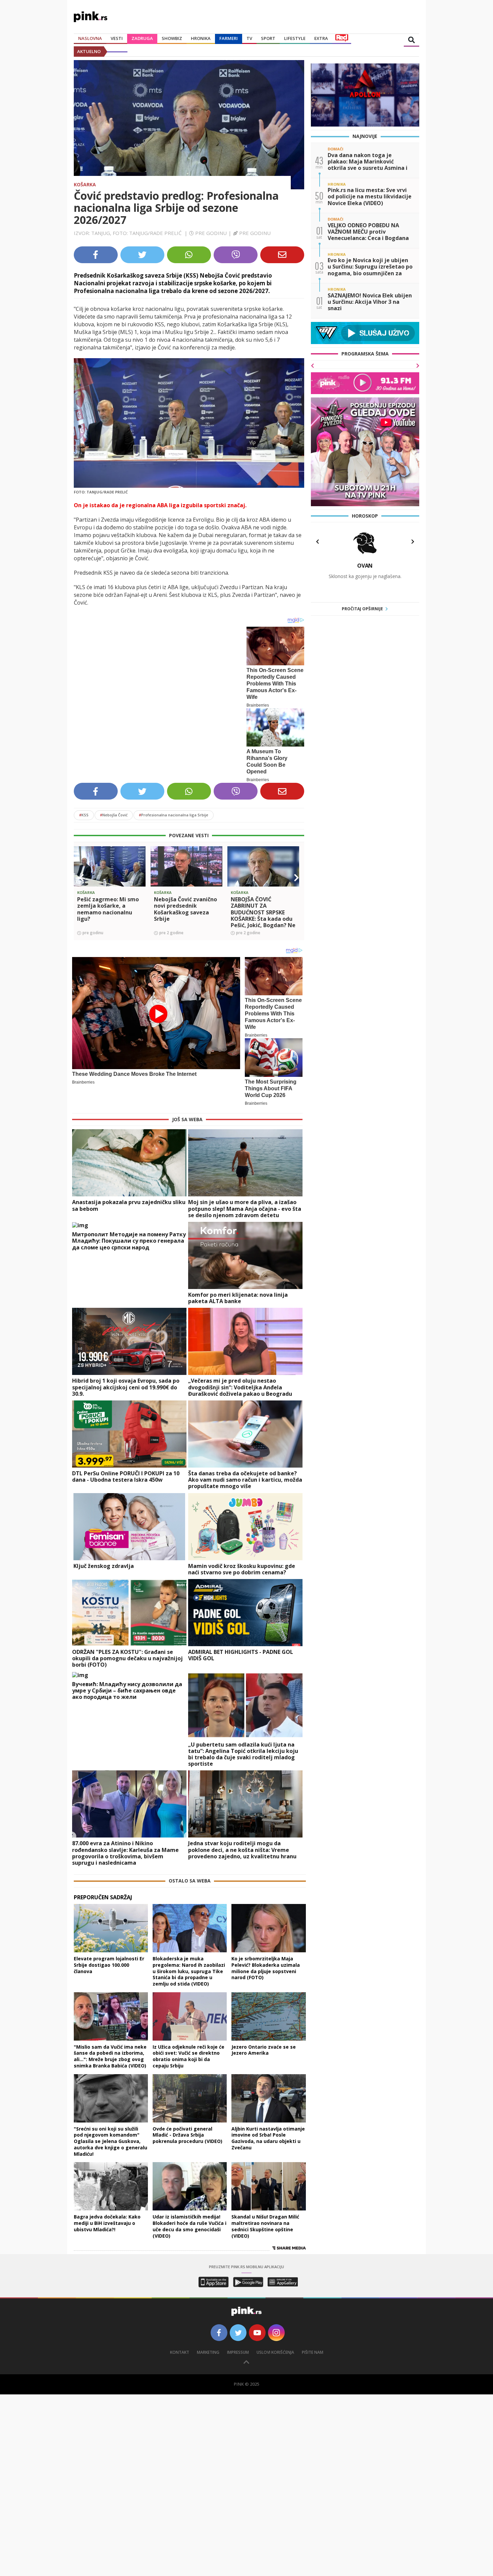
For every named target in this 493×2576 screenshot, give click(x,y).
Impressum (238, 2352)
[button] (81, 878)
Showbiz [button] (172, 38)
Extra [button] (321, 38)
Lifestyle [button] (295, 38)
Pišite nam (313, 2352)
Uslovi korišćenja (275, 2352)
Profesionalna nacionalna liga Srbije (174, 815)
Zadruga (142, 38)
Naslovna (90, 38)
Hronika (201, 38)
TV (249, 38)
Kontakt (180, 2352)
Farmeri (229, 38)
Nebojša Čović (114, 815)
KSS (84, 815)
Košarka (85, 184)
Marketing (208, 2352)
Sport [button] (268, 38)
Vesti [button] (117, 38)
